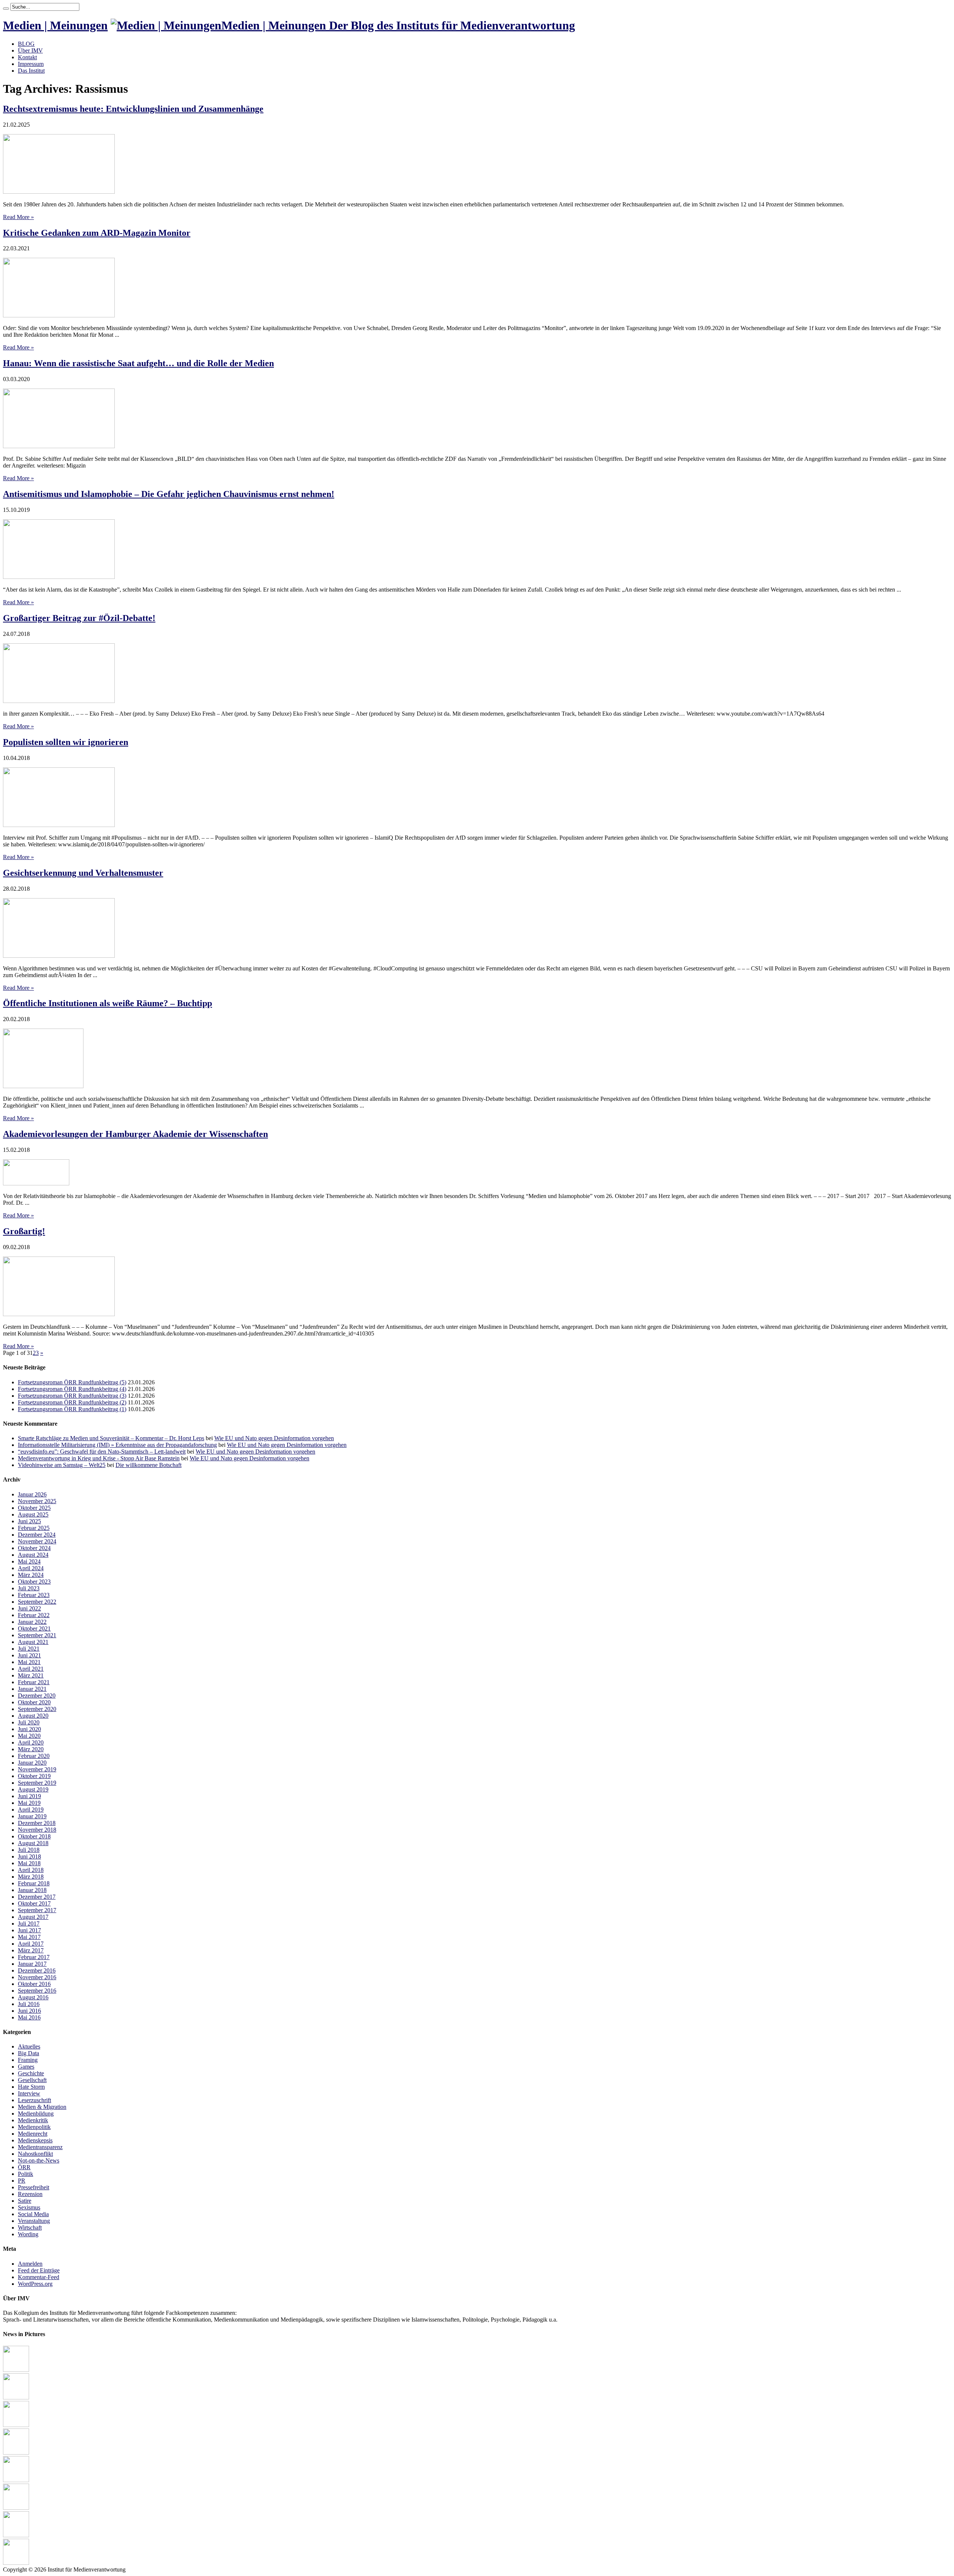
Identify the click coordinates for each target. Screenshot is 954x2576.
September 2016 (37, 1991)
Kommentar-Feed (39, 2277)
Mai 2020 (29, 1736)
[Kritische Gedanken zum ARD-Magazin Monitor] (16, 2453)
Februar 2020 (34, 1756)
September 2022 (37, 1602)
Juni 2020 (29, 1729)
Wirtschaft (30, 2228)
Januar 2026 (32, 1494)
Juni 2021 (29, 1655)
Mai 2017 (29, 1937)
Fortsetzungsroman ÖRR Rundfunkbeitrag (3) (72, 1396)
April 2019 (31, 1810)
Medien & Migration (42, 2107)
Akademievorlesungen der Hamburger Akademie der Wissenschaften (135, 1134)
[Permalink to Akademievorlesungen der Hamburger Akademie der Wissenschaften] (36, 1183)
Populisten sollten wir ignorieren (66, 742)
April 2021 (31, 1669)
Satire (25, 2201)
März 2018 (31, 1877)
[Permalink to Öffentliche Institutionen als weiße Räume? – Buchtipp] (43, 1086)
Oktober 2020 (34, 1702)
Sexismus (29, 2207)
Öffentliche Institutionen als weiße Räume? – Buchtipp (108, 1003)
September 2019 (37, 1783)
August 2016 (33, 1997)
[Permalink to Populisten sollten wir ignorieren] (59, 825)
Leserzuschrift (34, 2100)
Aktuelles (29, 2046)
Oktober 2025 (34, 1508)
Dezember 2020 (37, 1696)
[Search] (6, 9)
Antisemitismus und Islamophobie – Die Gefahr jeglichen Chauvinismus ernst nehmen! (169, 494)
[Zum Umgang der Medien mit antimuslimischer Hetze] (16, 2535)
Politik (26, 2174)
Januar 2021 (32, 1689)
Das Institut (31, 71)
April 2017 (31, 1944)
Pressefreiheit (34, 2187)
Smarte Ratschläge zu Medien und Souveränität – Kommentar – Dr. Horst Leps (111, 1438)
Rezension (30, 2194)
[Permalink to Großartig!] (59, 1314)
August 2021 (33, 1642)
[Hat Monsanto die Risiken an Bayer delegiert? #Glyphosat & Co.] (16, 2397)
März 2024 (31, 1575)
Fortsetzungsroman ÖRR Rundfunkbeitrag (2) (72, 1402)
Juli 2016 (29, 2004)
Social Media (33, 2214)
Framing (28, 2060)
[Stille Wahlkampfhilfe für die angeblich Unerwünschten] (16, 2563)
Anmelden (30, 2264)
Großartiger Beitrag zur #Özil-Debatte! (79, 618)
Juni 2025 (29, 1521)
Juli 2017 (29, 1924)
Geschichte (31, 2073)
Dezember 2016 (37, 1970)
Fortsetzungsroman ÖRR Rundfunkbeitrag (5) (72, 1382)
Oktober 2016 (34, 1984)
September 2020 (37, 1709)
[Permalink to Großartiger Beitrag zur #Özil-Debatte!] (59, 701)
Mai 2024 (29, 1561)
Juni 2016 (29, 2011)
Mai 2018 (29, 1863)
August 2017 (33, 1917)
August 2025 (33, 1514)
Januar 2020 (32, 1763)
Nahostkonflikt (35, 2154)
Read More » (18, 217)
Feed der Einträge (39, 2270)
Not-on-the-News (39, 2160)
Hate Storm (31, 2087)
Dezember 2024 (37, 1535)
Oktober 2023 (34, 1582)
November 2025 (37, 1501)
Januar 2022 (32, 1622)
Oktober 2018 (34, 1836)
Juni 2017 (29, 1930)
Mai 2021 (29, 1662)
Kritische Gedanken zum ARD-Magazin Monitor (97, 233)
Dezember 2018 (37, 1823)
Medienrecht (33, 2134)
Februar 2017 (34, 1957)
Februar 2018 (34, 1883)
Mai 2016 (29, 2017)
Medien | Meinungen (55, 25)
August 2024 (33, 1555)
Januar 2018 (32, 1890)
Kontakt (27, 57)
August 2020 (33, 1716)
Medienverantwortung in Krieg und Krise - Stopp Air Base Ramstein (99, 1458)
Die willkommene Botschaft (149, 1465)
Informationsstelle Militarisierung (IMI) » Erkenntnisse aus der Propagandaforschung (117, 1445)
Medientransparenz (40, 2147)
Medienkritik (33, 2120)
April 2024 (31, 1568)
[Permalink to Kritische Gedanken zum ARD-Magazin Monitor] (59, 315)
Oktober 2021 (34, 1628)
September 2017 (37, 1910)
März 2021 (31, 1675)
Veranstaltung (34, 2221)
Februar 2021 (34, 1682)
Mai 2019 (29, 1803)
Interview (29, 2093)
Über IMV (30, 50)
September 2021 (37, 1635)
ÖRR (24, 2167)
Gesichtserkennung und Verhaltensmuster (83, 873)
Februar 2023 (34, 1595)
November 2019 (37, 1769)
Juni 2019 (29, 1796)
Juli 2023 (29, 1588)
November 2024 (37, 1541)
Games (26, 2067)
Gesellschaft (32, 2080)
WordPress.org (35, 2284)
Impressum (31, 64)
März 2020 (31, 1749)
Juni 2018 (29, 1856)
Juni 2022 (29, 1608)
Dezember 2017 (37, 1897)
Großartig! (24, 1231)
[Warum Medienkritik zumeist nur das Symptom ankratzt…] (16, 2508)
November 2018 (37, 1830)
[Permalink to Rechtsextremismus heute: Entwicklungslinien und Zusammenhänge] (59, 192)
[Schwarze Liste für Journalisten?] (16, 2425)
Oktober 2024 (34, 1548)
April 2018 (31, 1870)
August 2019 (33, 1789)
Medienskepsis (35, 2140)
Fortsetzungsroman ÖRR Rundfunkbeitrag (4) (72, 1389)
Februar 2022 (34, 1615)
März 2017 (31, 1950)
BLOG (26, 44)
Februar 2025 (34, 1528)
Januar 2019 (32, 1816)
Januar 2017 (32, 1964)
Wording (28, 2234)
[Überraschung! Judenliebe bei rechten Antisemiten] (16, 2370)
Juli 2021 (29, 1649)
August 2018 (33, 1843)
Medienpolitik (34, 2127)
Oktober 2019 (34, 1776)
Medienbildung (36, 2114)
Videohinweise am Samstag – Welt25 (62, 1465)
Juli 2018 (29, 1850)
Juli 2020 (29, 1722)
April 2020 (31, 1742)
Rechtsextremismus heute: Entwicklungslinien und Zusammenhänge (133, 109)
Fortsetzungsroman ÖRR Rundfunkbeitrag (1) (72, 1409)
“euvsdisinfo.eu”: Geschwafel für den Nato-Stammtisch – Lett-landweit (102, 1452)
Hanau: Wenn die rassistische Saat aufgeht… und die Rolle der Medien (138, 363)
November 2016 (37, 1977)
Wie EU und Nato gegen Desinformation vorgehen (274, 1438)
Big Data (29, 2053)
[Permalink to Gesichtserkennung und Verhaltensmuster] (59, 956)
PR (22, 2181)
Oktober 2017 (34, 1903)
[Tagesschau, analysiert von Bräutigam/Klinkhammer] (16, 2480)
